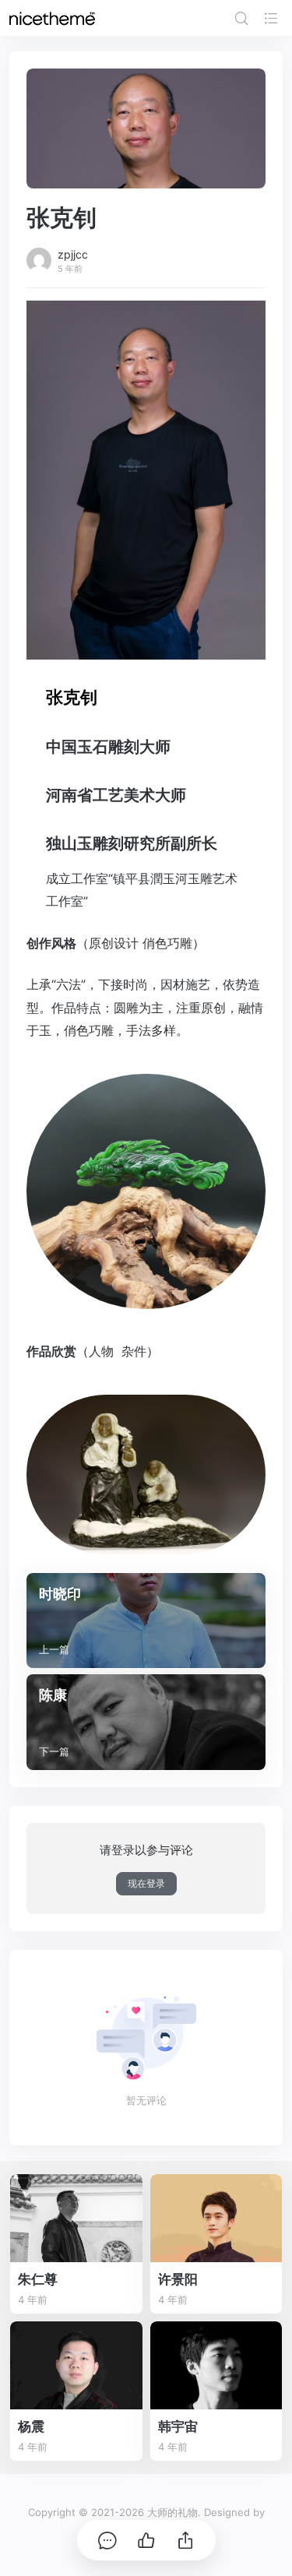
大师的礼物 (172, 2512)
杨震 (31, 2426)
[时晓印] (146, 1621)
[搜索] (241, 18)
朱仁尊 (38, 2279)
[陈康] (146, 1722)
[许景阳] (216, 2218)
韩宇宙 (178, 2426)
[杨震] (76, 2365)
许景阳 (178, 2279)
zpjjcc (73, 254)
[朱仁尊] (76, 2218)
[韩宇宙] (216, 2365)
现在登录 (146, 1883)
